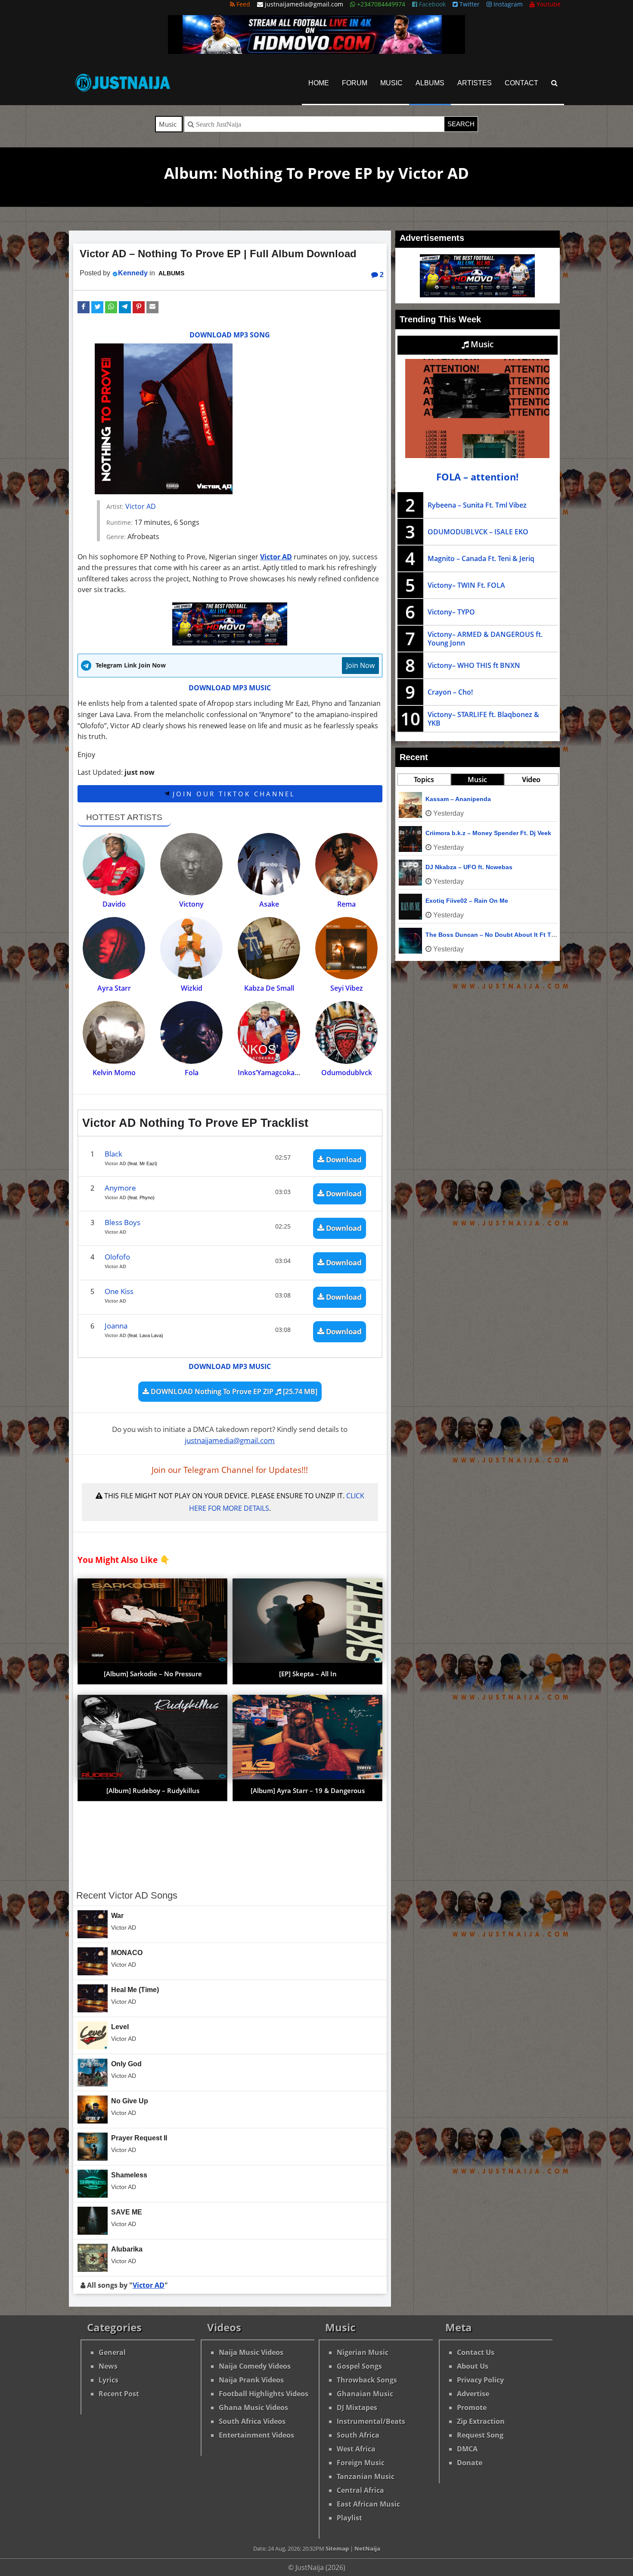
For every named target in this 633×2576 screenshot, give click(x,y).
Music (391, 83)
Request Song (480, 2435)
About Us (473, 2366)
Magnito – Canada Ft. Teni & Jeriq (481, 558)
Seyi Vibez (347, 988)
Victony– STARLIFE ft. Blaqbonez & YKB (483, 719)
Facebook (431, 4)
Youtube (548, 4)
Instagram (507, 4)
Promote (472, 2408)
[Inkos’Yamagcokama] (269, 1032)
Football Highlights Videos (264, 2394)
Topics (424, 780)
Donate (470, 2463)
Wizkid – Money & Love (460, 935)
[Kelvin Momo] (114, 1032)
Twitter (469, 4)
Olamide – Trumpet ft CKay (465, 867)
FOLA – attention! (477, 477)
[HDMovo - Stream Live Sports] (316, 51)
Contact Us (476, 2352)
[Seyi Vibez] (346, 948)
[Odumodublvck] (346, 1032)
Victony (191, 904)
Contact (521, 83)
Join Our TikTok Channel (232, 794)
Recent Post (119, 2394)
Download (343, 1159)
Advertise (473, 2394)
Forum (355, 83)
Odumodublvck (347, 1073)
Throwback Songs (367, 2380)
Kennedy (133, 273)
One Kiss (119, 1291)
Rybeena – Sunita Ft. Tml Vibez (477, 505)
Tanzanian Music (366, 2476)
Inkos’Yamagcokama (271, 1073)
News (108, 2366)
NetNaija (367, 2548)
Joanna (116, 1326)
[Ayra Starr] (114, 948)
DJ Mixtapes (357, 2408)
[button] (84, 307)
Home (319, 83)
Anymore (120, 1188)
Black (113, 1154)
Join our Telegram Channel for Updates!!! (230, 1470)
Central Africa (360, 2490)
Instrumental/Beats (371, 2421)
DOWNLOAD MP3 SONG (230, 335)
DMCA (467, 2449)
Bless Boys (123, 1222)
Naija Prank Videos (251, 2380)
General (112, 2352)
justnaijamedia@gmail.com (230, 1440)
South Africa (358, 2435)
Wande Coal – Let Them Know (469, 833)
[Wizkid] (191, 948)
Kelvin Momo (114, 1073)
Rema (346, 904)
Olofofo (117, 1257)
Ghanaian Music (365, 2394)
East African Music (368, 2504)
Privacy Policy (480, 2380)
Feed (242, 4)
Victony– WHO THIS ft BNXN (474, 665)
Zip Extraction (481, 2421)
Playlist (349, 2518)
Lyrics (109, 2380)
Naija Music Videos (251, 2352)
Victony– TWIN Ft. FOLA (466, 585)
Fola (192, 1073)
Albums (430, 83)
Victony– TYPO (451, 612)
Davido (114, 904)
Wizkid (192, 988)
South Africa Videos (252, 2421)
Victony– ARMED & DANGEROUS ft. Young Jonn (485, 639)
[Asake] (269, 864)
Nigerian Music (363, 2352)
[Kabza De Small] (269, 948)
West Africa (356, 2449)
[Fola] (191, 1032)
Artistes (475, 83)
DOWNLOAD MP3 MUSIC (230, 688)
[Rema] (346, 864)
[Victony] (191, 864)
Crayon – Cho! (450, 692)
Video (531, 780)
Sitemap (337, 2548)
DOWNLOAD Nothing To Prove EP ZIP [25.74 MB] (233, 1391)
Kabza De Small (269, 988)
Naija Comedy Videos (255, 2366)
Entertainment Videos (256, 2435)
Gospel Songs (359, 2366)
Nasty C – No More (453, 799)
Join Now (360, 665)
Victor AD (141, 506)
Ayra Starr (114, 988)
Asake (269, 904)
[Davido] (114, 864)
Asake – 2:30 (444, 901)
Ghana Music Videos (253, 2408)
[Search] (554, 83)
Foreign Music (361, 2463)
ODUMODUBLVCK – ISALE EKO (478, 532)
